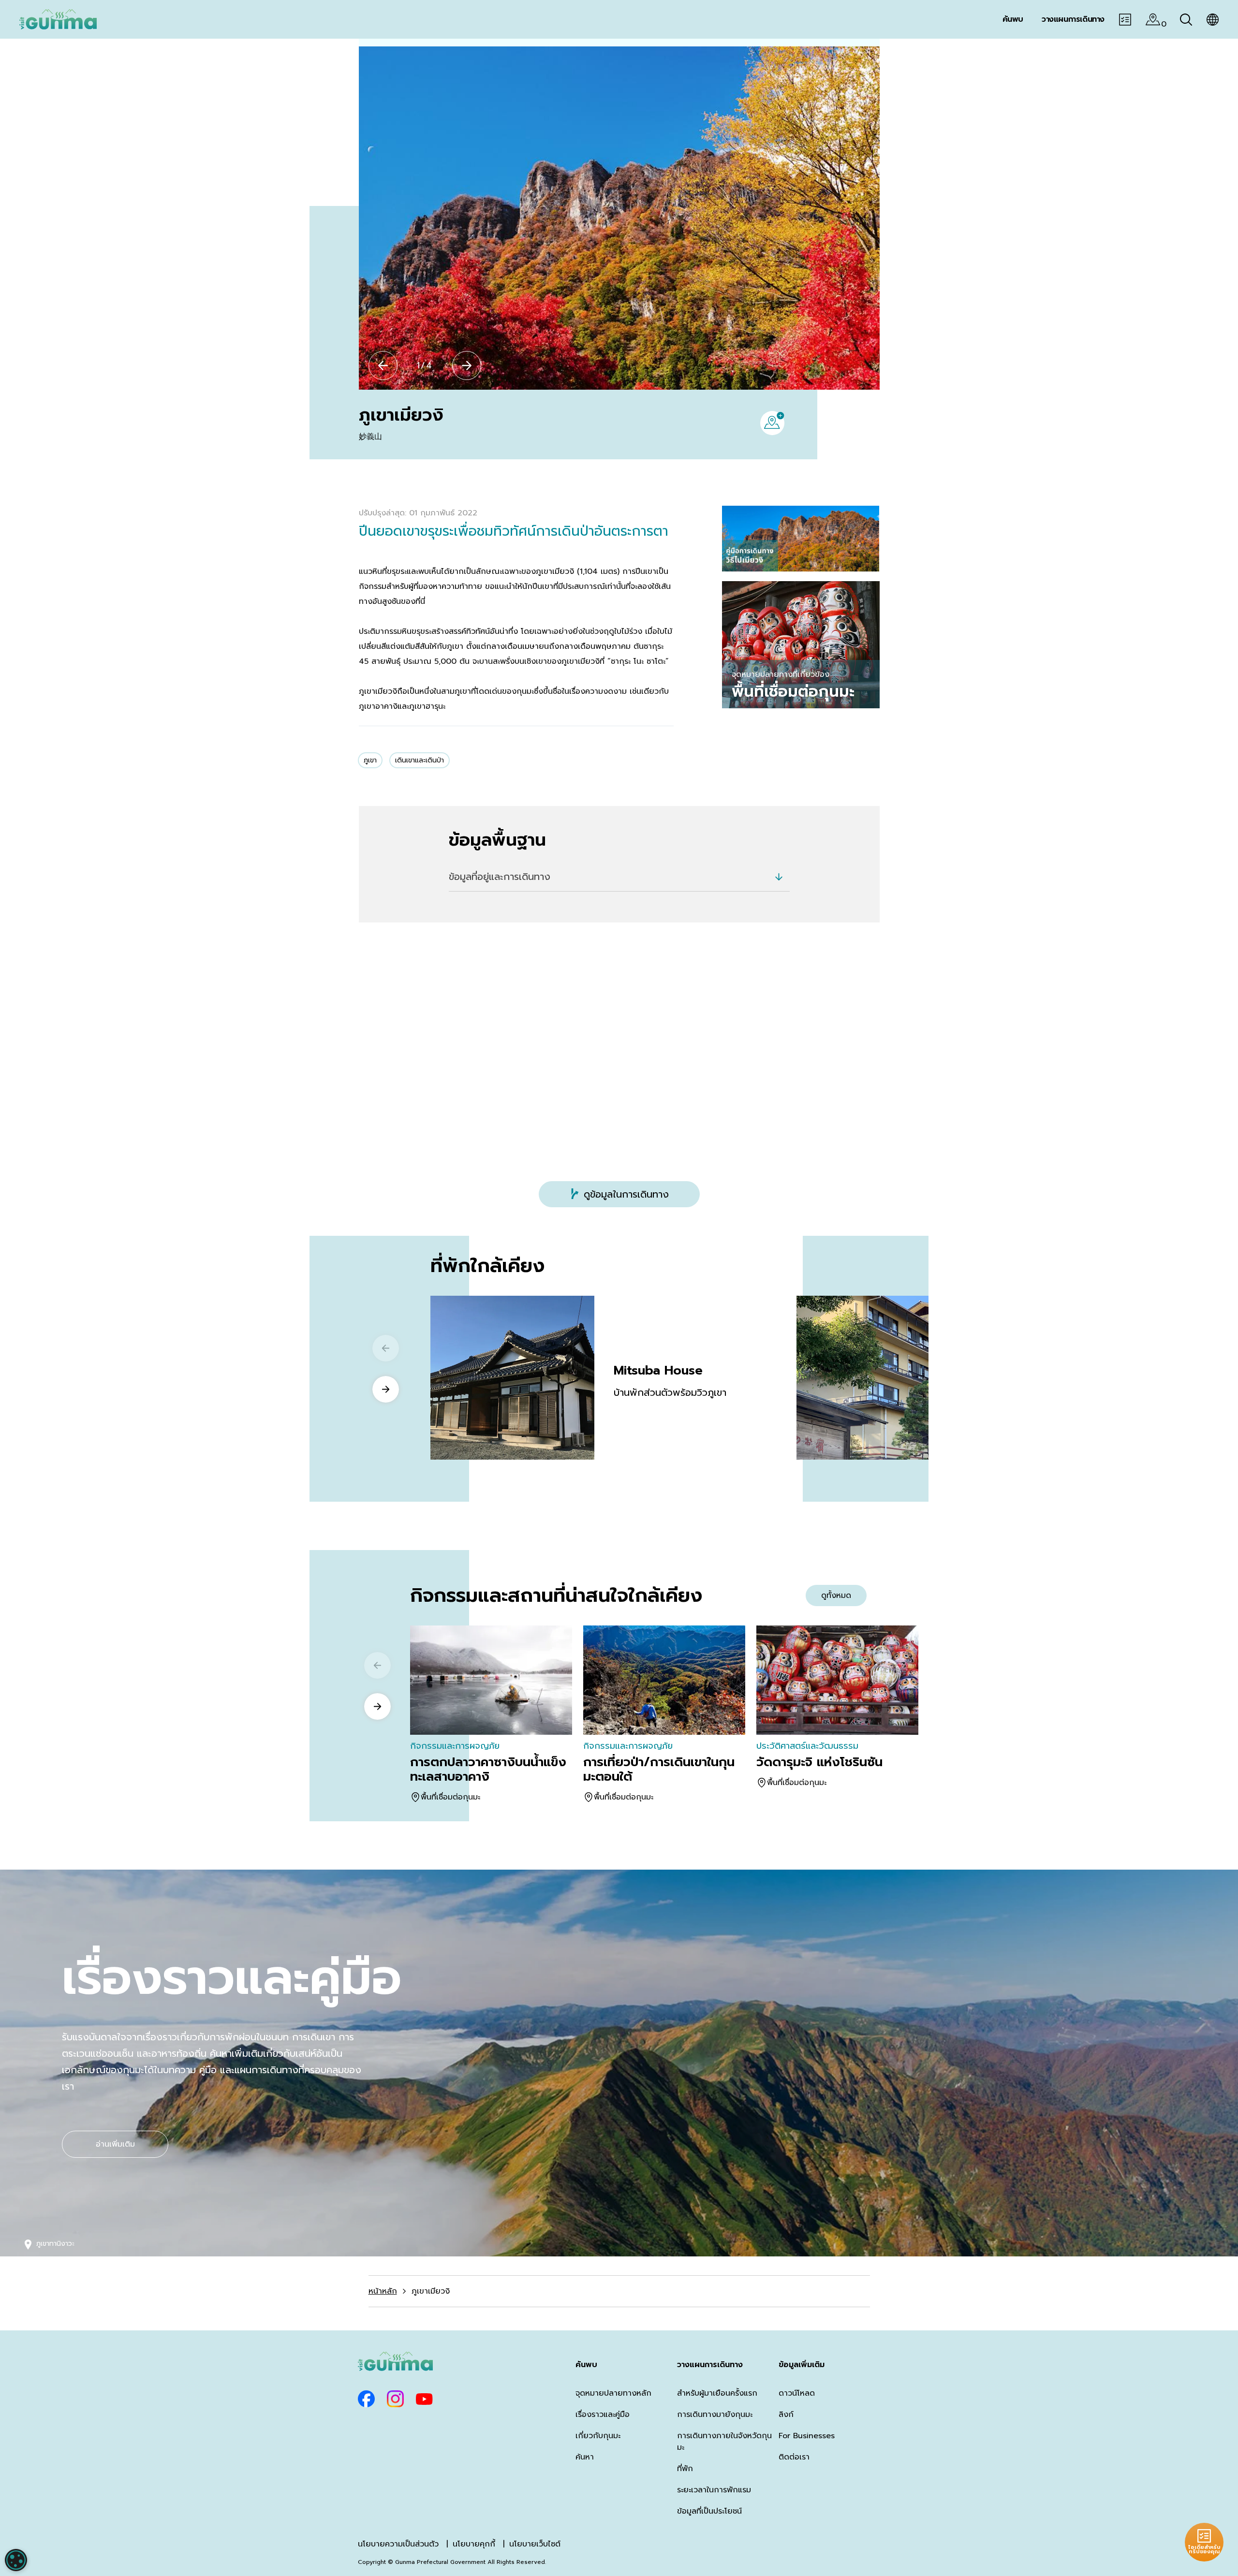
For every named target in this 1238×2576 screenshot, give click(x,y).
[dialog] (16, 2560)
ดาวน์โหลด (797, 2393)
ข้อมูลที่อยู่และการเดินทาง (500, 877)
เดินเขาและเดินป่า (420, 760)
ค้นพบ (586, 2365)
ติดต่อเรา (794, 2457)
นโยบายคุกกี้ (474, 2544)
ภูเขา (370, 760)
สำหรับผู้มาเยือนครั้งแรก (717, 2393)
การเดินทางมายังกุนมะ (715, 2415)
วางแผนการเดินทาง (710, 2365)
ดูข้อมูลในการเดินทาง (626, 1194)
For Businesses (807, 2436)
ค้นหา (585, 2457)
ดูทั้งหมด (836, 1595)
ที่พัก (685, 2469)
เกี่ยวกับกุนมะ (598, 2436)
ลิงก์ (786, 2415)
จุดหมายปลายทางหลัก (613, 2393)
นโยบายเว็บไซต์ (535, 2544)
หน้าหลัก (383, 2291)
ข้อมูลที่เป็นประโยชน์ (709, 2511)
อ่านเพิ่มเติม (115, 2144)
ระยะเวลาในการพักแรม (714, 2490)
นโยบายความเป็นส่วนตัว (398, 2544)
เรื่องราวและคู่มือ (603, 2415)
